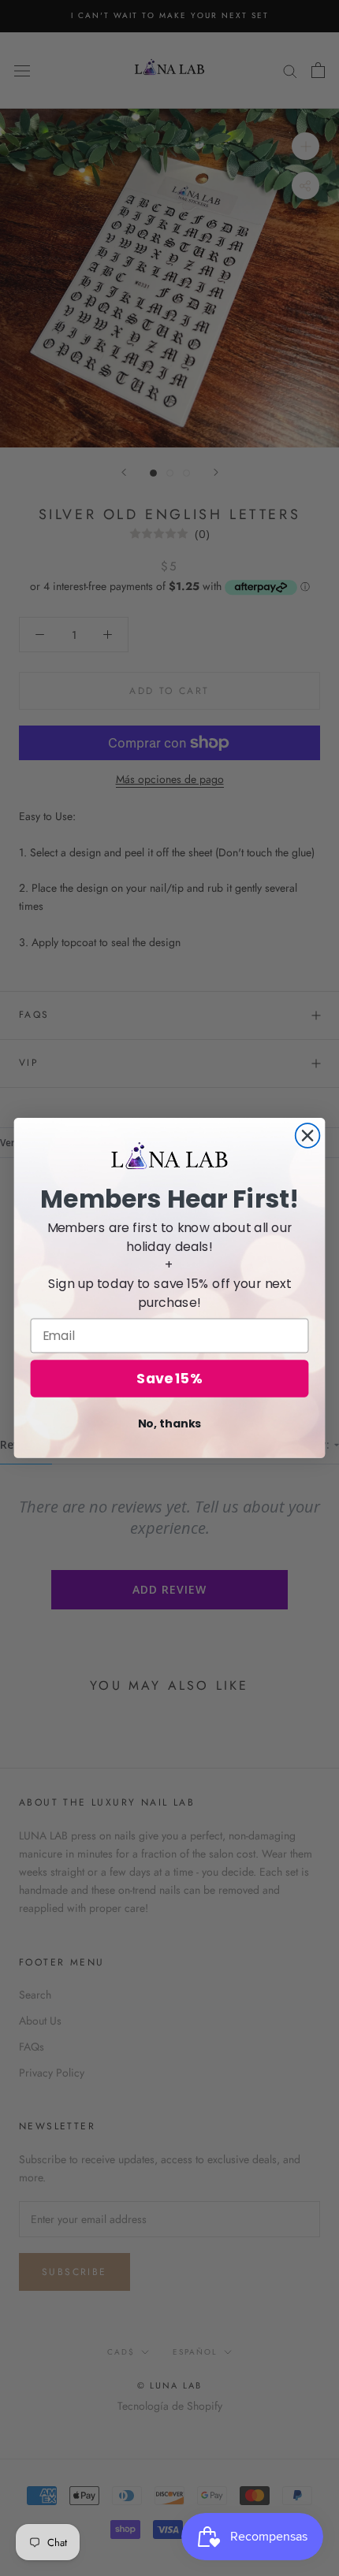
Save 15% (169, 1379)
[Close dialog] (308, 1136)
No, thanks (170, 1423)
